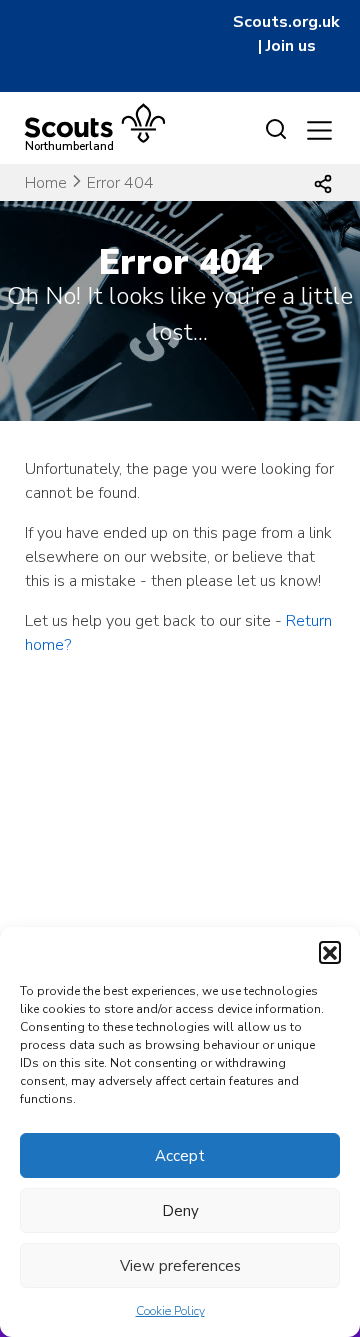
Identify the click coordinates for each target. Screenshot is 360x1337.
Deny (180, 1211)
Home (46, 183)
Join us (291, 46)
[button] (330, 952)
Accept (180, 1156)
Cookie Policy (170, 1311)
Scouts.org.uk (286, 22)
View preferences (180, 1266)
